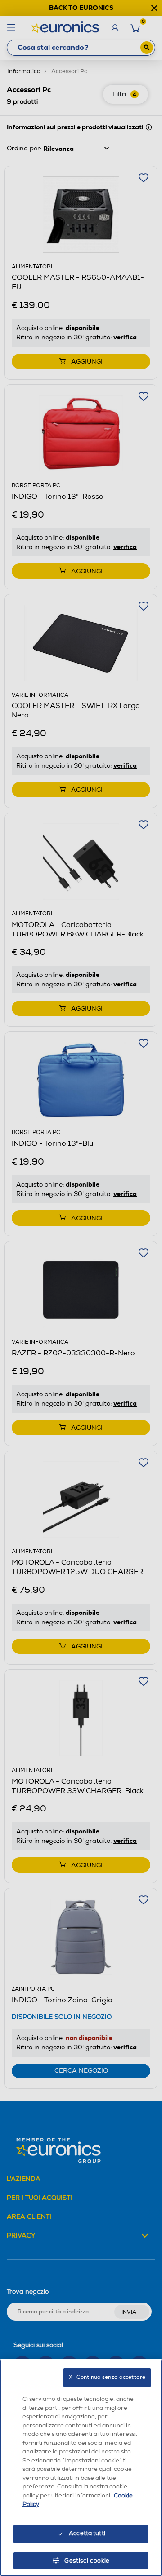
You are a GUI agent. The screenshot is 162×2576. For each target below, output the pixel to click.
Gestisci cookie (87, 2561)
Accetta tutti (87, 2533)
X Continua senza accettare (107, 2377)
